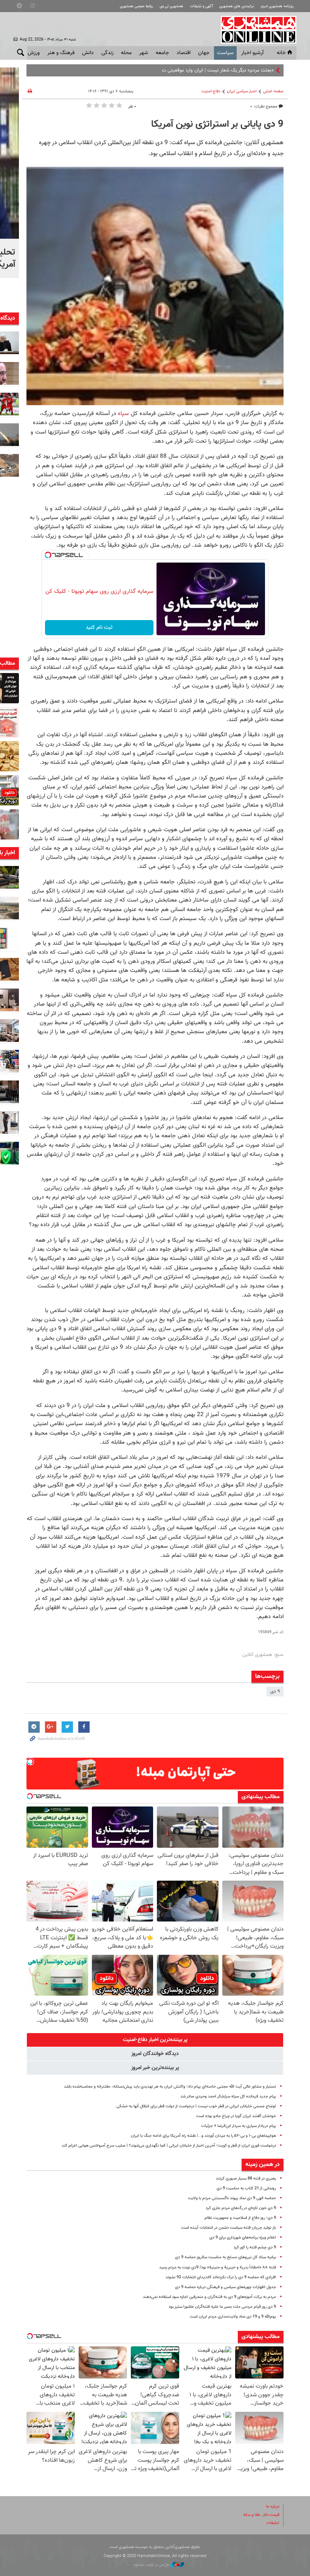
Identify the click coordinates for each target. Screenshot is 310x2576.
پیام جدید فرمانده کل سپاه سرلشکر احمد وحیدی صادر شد (228, 2096)
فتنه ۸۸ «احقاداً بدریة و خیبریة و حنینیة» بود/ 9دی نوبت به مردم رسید (218, 2267)
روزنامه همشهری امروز (277, 6)
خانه (281, 53)
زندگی (107, 53)
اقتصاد (184, 53)
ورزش (34, 53)
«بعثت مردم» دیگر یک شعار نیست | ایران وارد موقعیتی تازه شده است (206, 70)
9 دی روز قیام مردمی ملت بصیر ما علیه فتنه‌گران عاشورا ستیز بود (222, 2307)
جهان (204, 53)
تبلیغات (273, 2523)
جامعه (162, 53)
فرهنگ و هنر (61, 53)
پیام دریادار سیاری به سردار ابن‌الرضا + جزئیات (239, 2126)
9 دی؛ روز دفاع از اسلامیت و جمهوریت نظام (240, 2218)
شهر (144, 53)
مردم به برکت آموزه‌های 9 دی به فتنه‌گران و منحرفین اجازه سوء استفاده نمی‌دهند (209, 2297)
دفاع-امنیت (211, 91)
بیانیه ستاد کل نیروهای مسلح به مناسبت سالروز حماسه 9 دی (226, 2257)
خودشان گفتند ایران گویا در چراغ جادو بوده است (236, 2116)
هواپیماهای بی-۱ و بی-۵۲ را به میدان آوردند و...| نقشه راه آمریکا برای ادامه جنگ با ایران (203, 2136)
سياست (225, 53)
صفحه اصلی (273, 91)
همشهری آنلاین (255, 30)
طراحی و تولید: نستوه (152, 2565)
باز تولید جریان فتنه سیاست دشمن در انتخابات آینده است (229, 2228)
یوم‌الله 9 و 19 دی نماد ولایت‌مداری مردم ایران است (233, 2317)
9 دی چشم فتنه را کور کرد (255, 2247)
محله (126, 53)
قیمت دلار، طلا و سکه (261, 2515)
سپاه (123, 414)
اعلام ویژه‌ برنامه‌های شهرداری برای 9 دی (243, 2238)
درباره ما (273, 2507)
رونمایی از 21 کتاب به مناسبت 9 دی (246, 2188)
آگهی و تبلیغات (201, 6)
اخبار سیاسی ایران (242, 91)
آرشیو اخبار (252, 53)
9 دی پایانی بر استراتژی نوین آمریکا (217, 124)
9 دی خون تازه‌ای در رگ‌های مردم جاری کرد (241, 2208)
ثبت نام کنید (99, 628)
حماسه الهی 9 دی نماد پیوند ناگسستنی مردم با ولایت (232, 2198)
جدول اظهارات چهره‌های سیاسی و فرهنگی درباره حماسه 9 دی (226, 2287)
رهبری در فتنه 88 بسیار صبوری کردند (246, 2179)
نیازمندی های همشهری (237, 6)
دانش (88, 53)
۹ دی (275, 1691)
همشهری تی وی (171, 6)
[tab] (155, 2040)
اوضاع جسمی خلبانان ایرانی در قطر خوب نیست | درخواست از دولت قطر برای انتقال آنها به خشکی (196, 2106)
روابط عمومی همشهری (136, 6)
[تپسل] (48, 555)
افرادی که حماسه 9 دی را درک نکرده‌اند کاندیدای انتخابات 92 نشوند (221, 2277)
